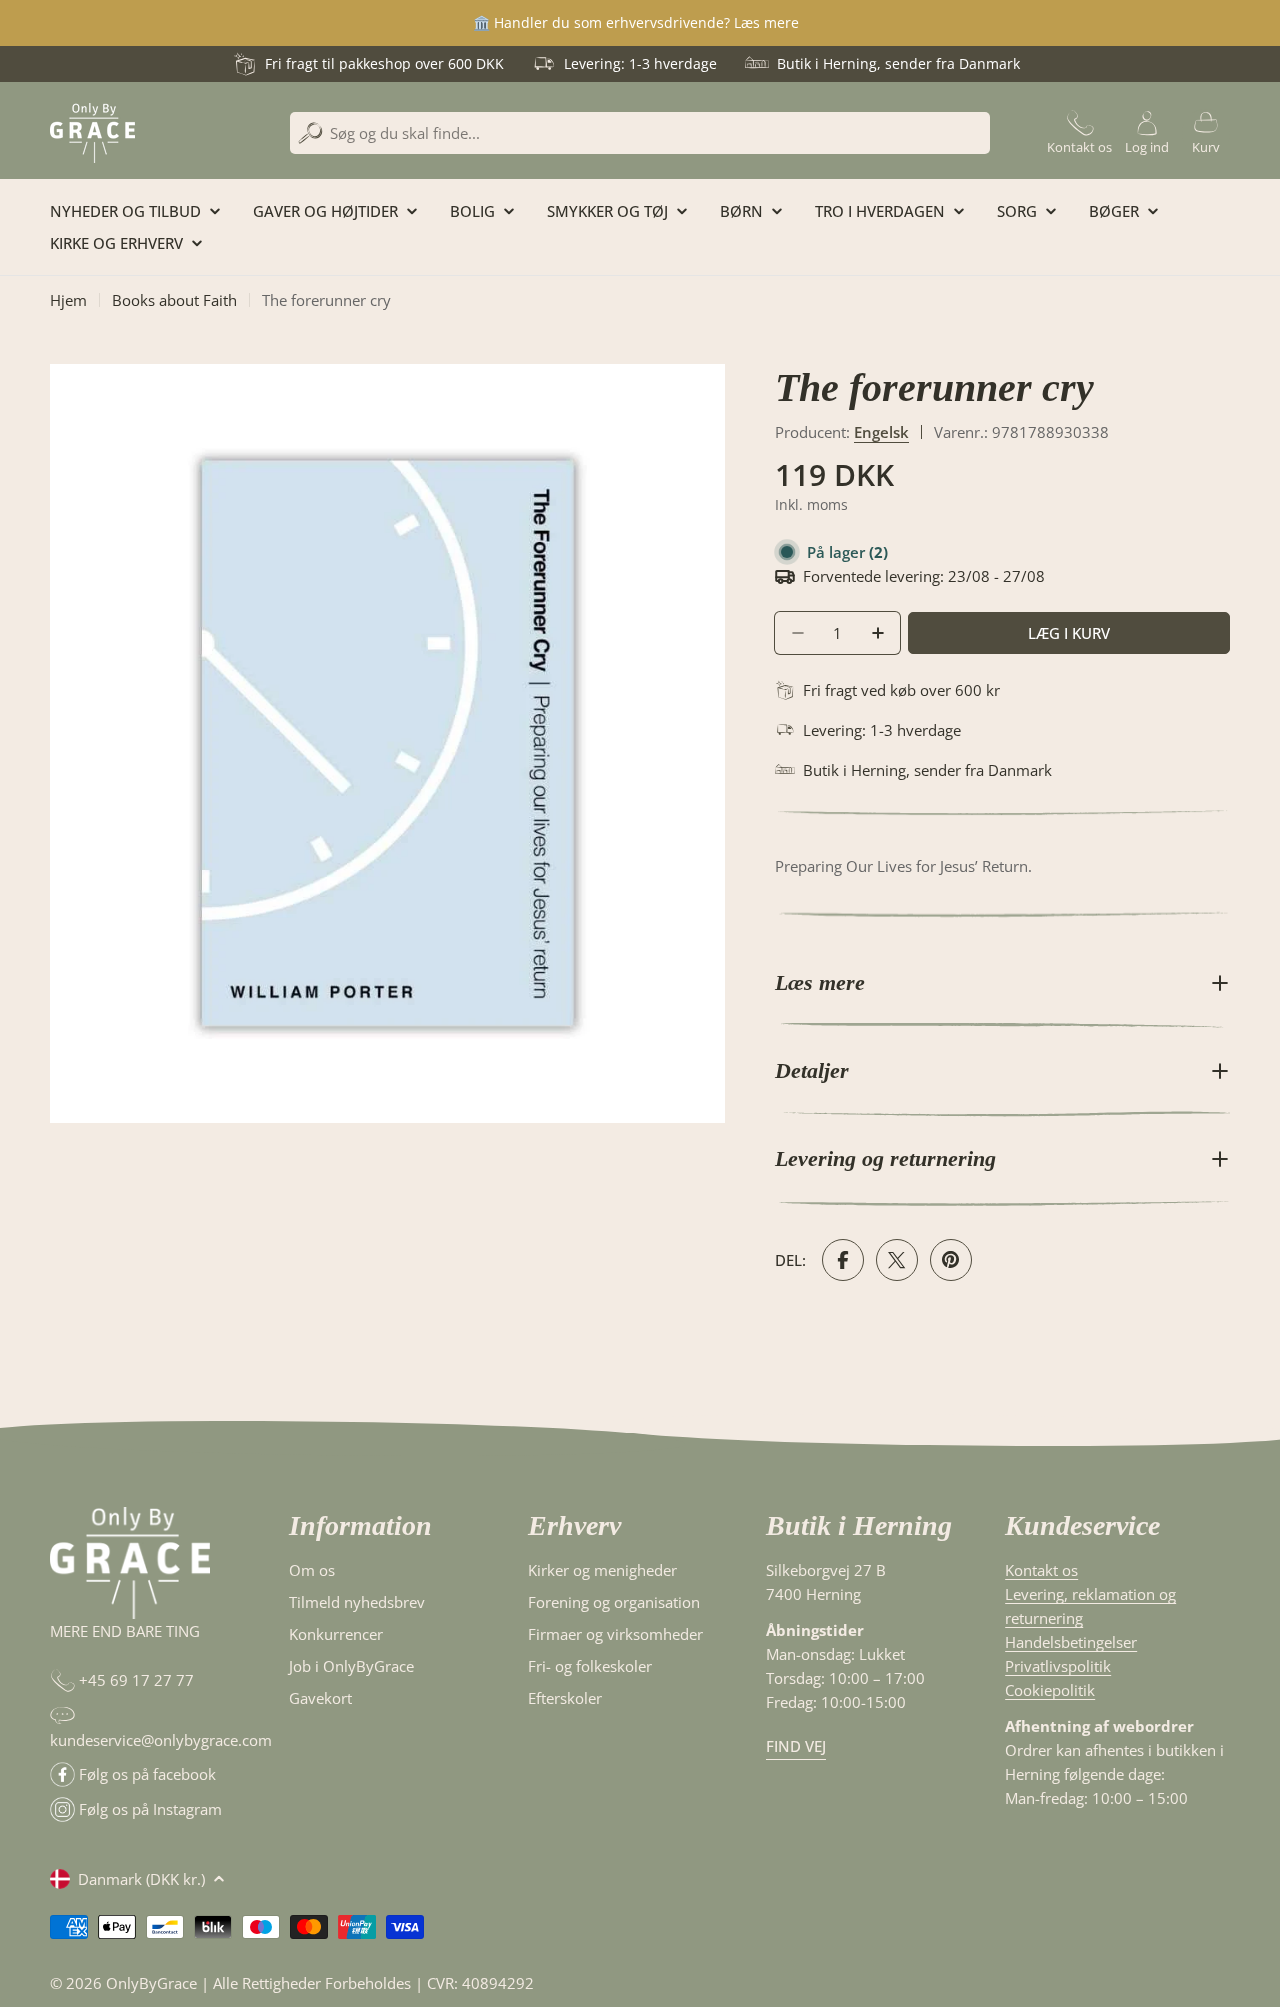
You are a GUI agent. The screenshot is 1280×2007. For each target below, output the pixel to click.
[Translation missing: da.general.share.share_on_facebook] (843, 1260)
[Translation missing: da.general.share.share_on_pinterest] (951, 1260)
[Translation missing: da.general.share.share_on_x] (897, 1260)
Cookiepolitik (1050, 1690)
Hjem (68, 300)
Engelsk (881, 432)
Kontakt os (1041, 1570)
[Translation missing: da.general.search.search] (310, 133)
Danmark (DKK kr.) (141, 1879)
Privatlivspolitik (1058, 1666)
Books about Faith (174, 300)
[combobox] (640, 133)
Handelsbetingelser (1071, 1642)
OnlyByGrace (151, 1983)
